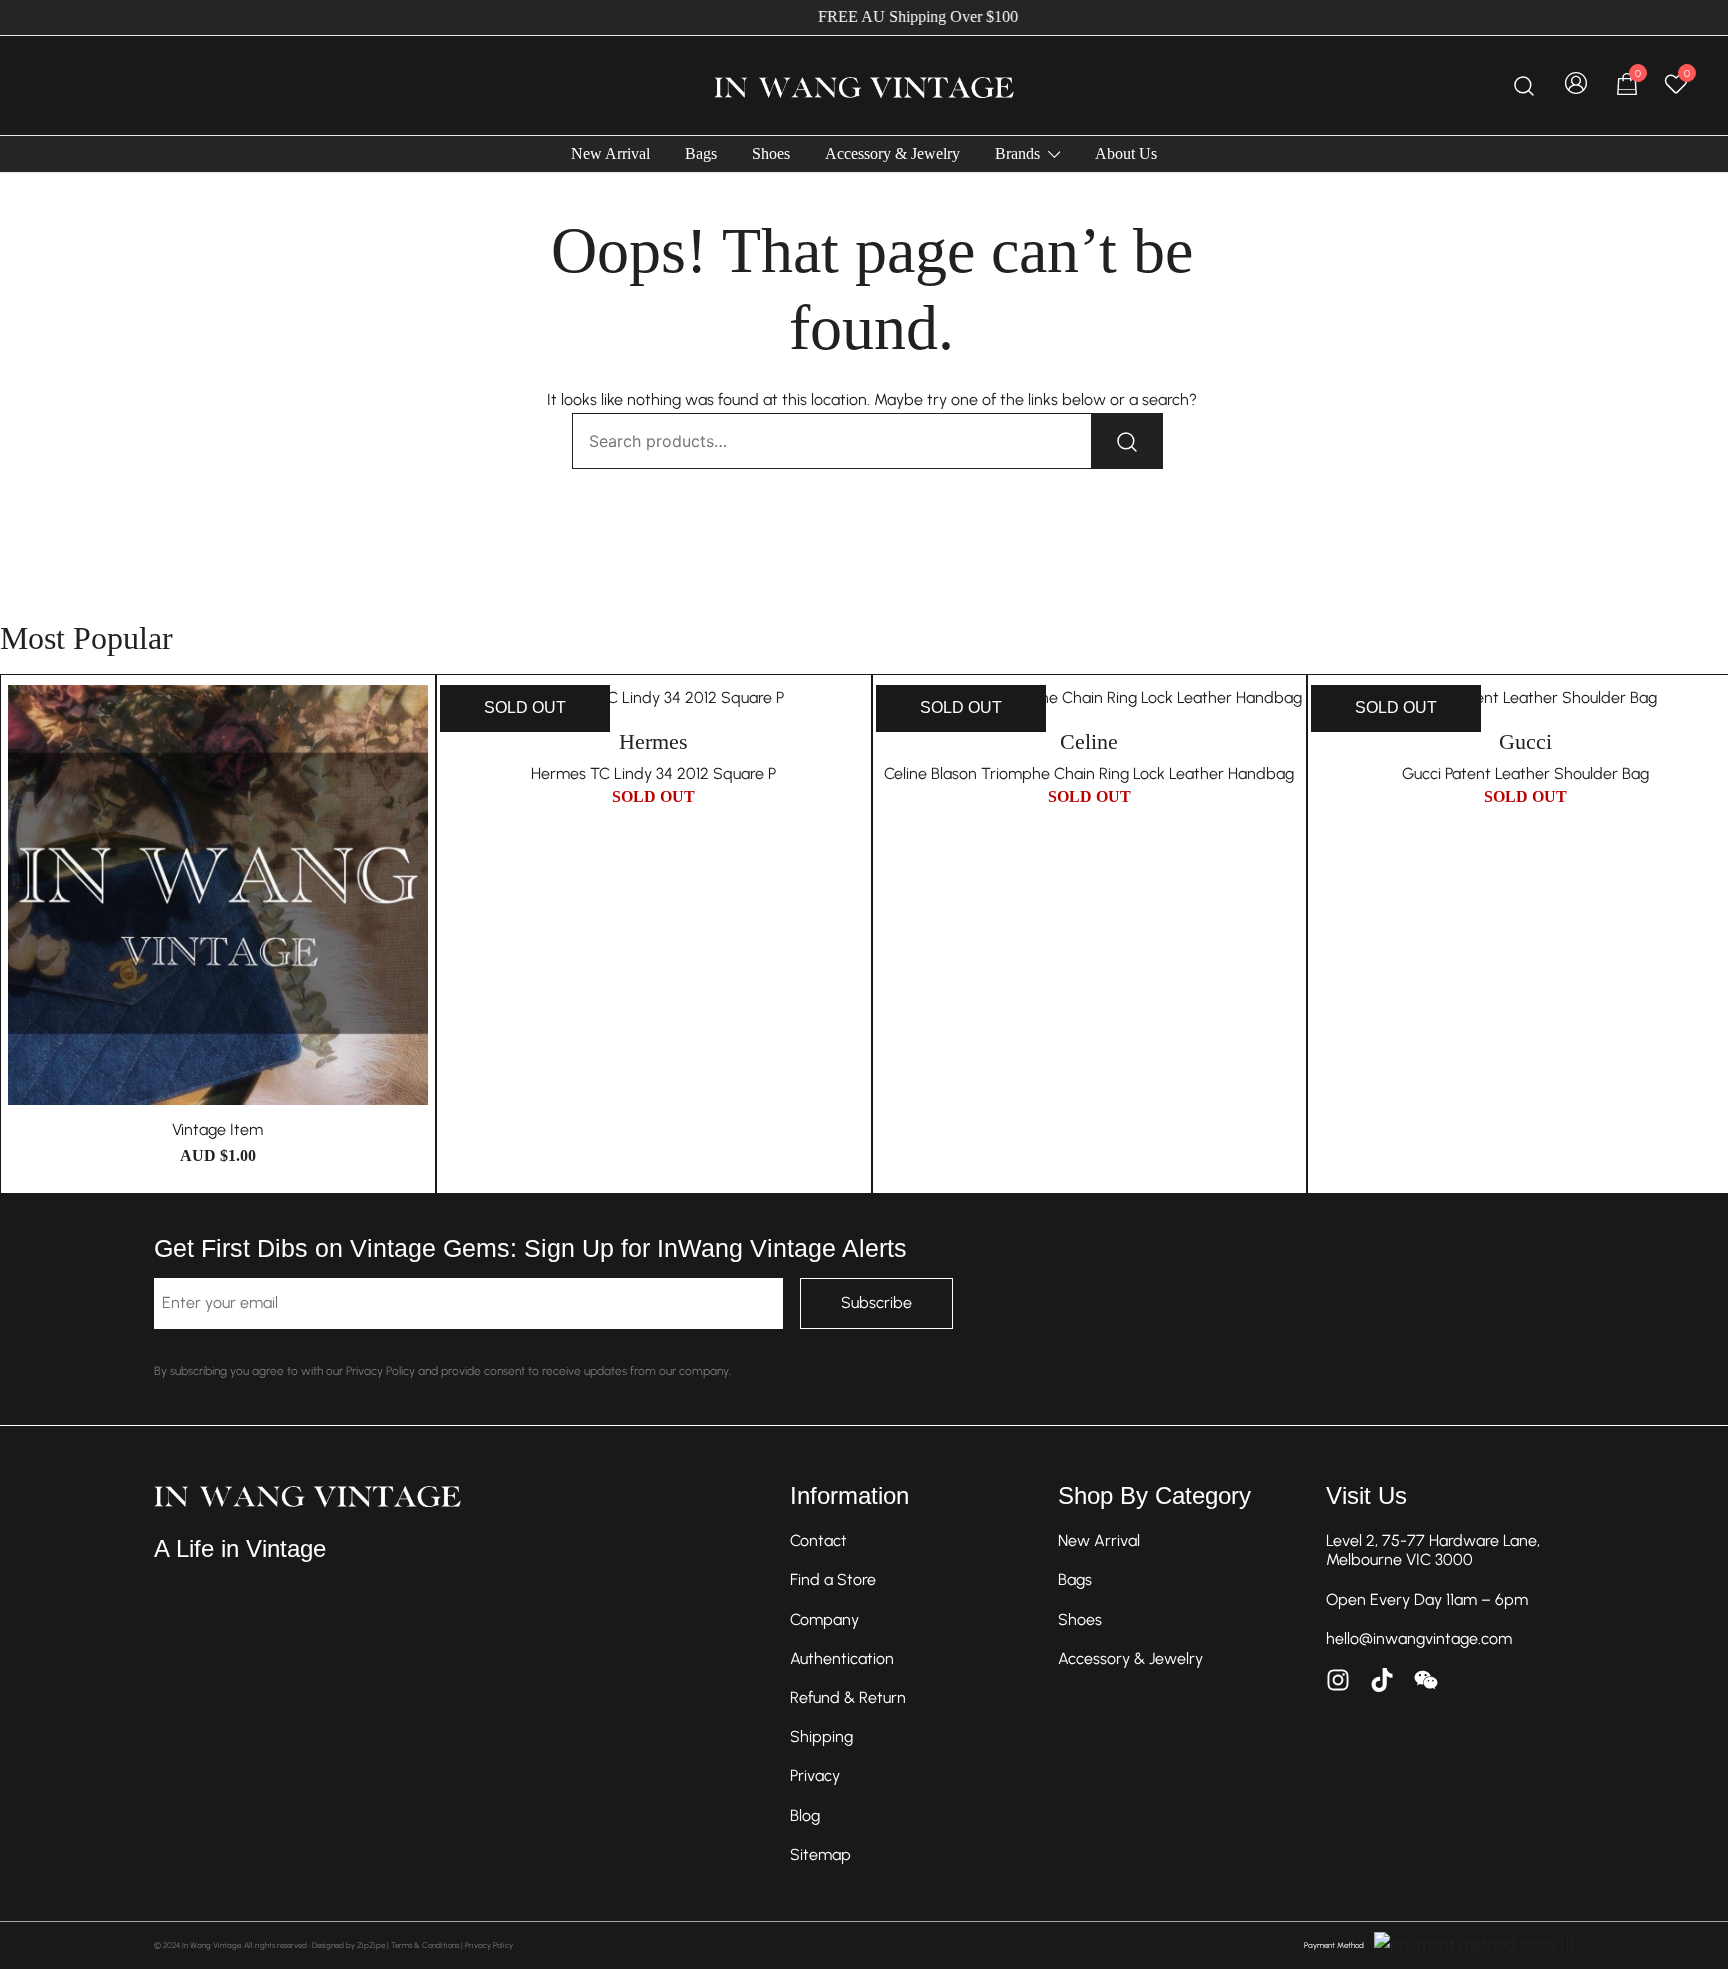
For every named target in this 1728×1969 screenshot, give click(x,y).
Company (824, 1619)
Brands (1017, 153)
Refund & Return (848, 1697)
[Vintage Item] (218, 895)
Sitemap (820, 1854)
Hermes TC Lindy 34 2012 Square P (653, 773)
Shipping (821, 1736)
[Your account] (1576, 85)
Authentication (842, 1658)
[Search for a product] (1524, 85)
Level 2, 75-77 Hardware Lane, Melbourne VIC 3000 (1433, 1550)
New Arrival (610, 153)
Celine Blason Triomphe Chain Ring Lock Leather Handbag (1089, 773)
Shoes (771, 153)
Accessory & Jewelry (892, 153)
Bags (701, 153)
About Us (1126, 153)
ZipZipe (371, 1945)
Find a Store (833, 1579)
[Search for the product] (1127, 441)
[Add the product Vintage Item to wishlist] (414, 717)
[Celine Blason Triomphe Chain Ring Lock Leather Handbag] (1090, 698)
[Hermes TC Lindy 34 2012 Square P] (654, 698)
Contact (818, 1540)
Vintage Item (217, 1129)
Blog (805, 1815)
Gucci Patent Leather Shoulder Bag (1525, 773)
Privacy (815, 1775)
